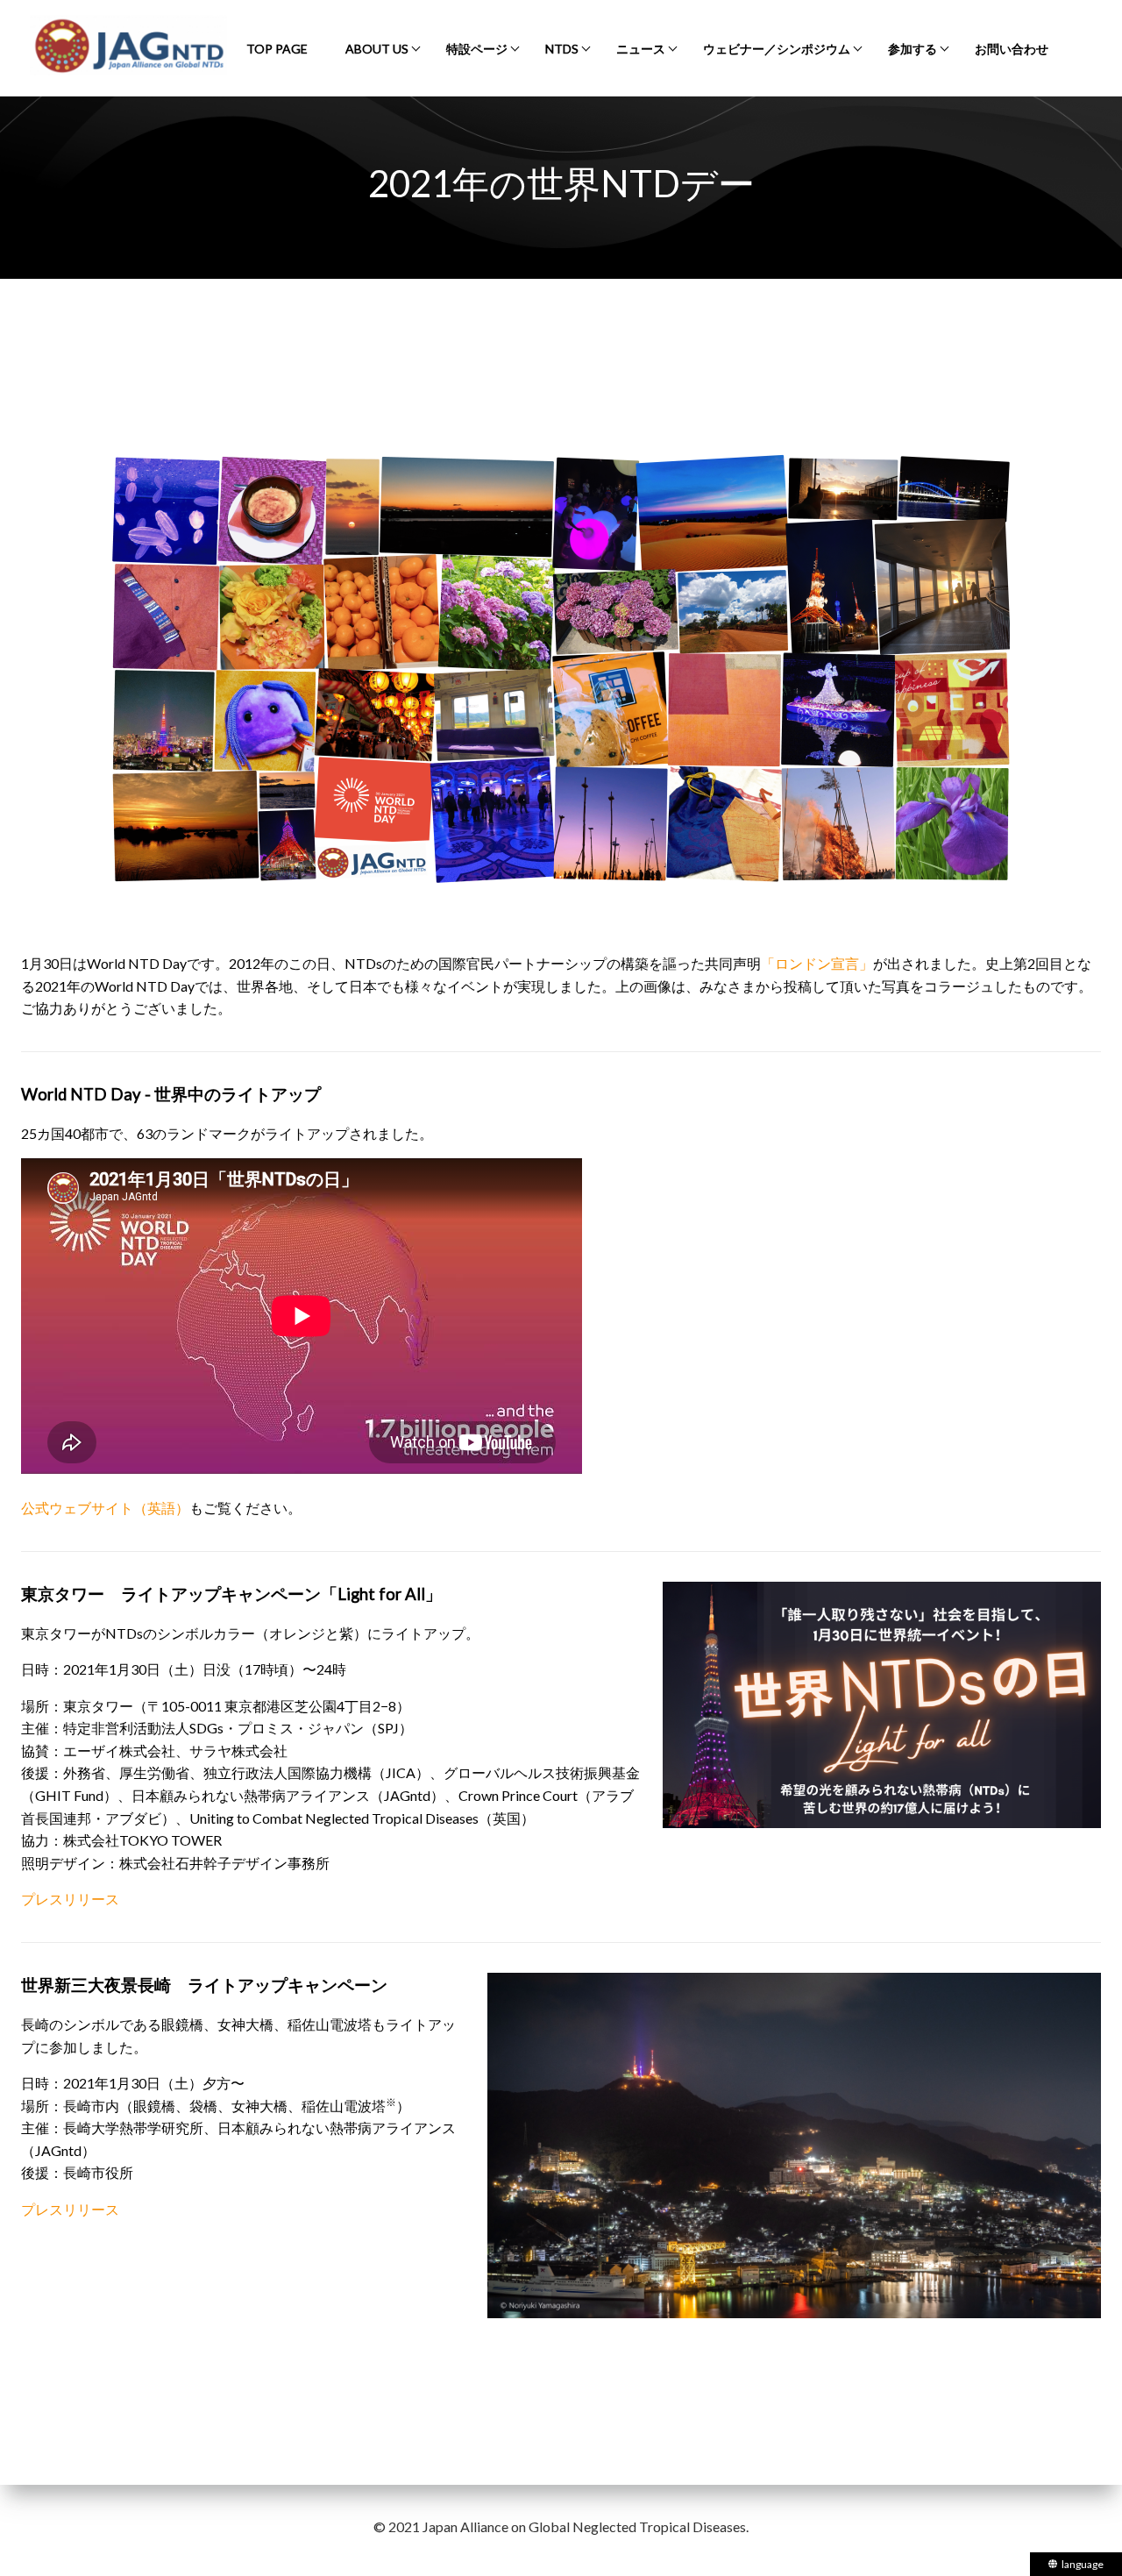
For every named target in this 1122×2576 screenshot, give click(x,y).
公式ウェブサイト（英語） (105, 1508)
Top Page (277, 49)
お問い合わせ (1012, 49)
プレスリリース (70, 1899)
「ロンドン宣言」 (817, 963)
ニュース (641, 49)
